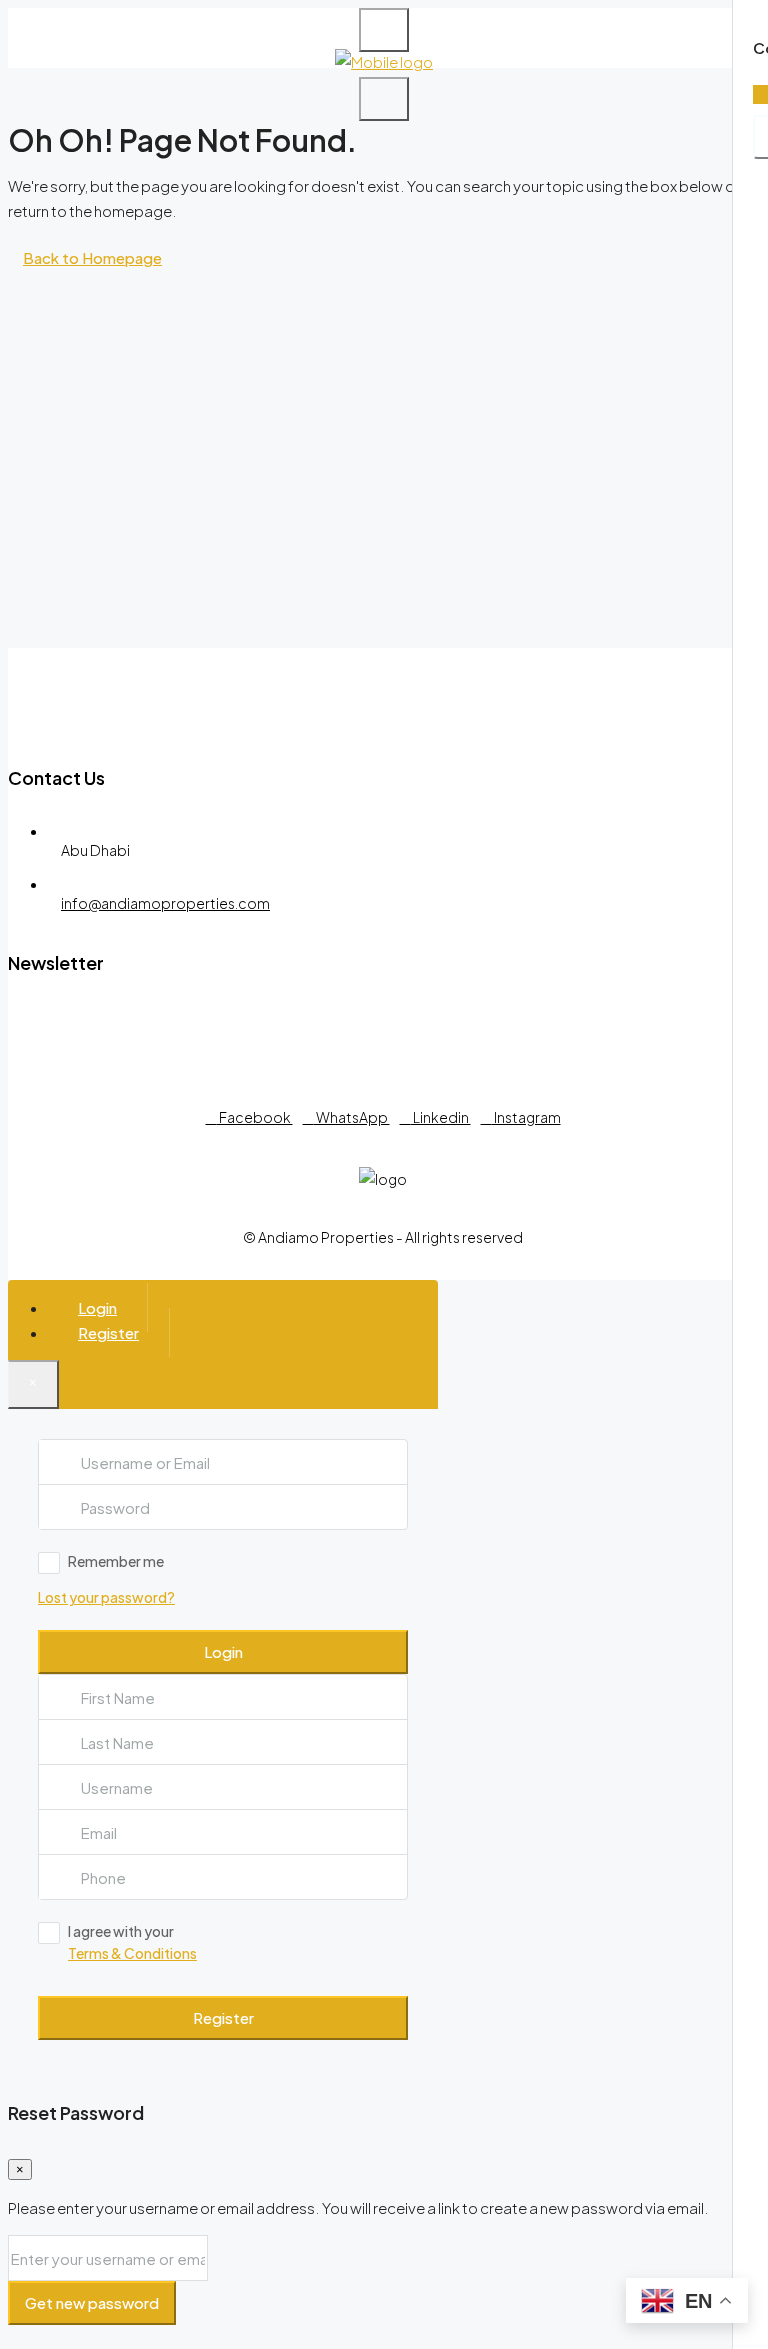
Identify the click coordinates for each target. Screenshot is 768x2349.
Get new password (92, 2302)
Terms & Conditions (132, 1953)
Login (223, 1651)
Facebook (255, 1117)
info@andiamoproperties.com (165, 903)
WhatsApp (352, 1117)
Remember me (116, 1561)
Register (223, 2017)
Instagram (526, 1117)
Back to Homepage (92, 257)
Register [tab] (108, 1332)
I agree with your (132, 1942)
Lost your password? (106, 1597)
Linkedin (441, 1117)
